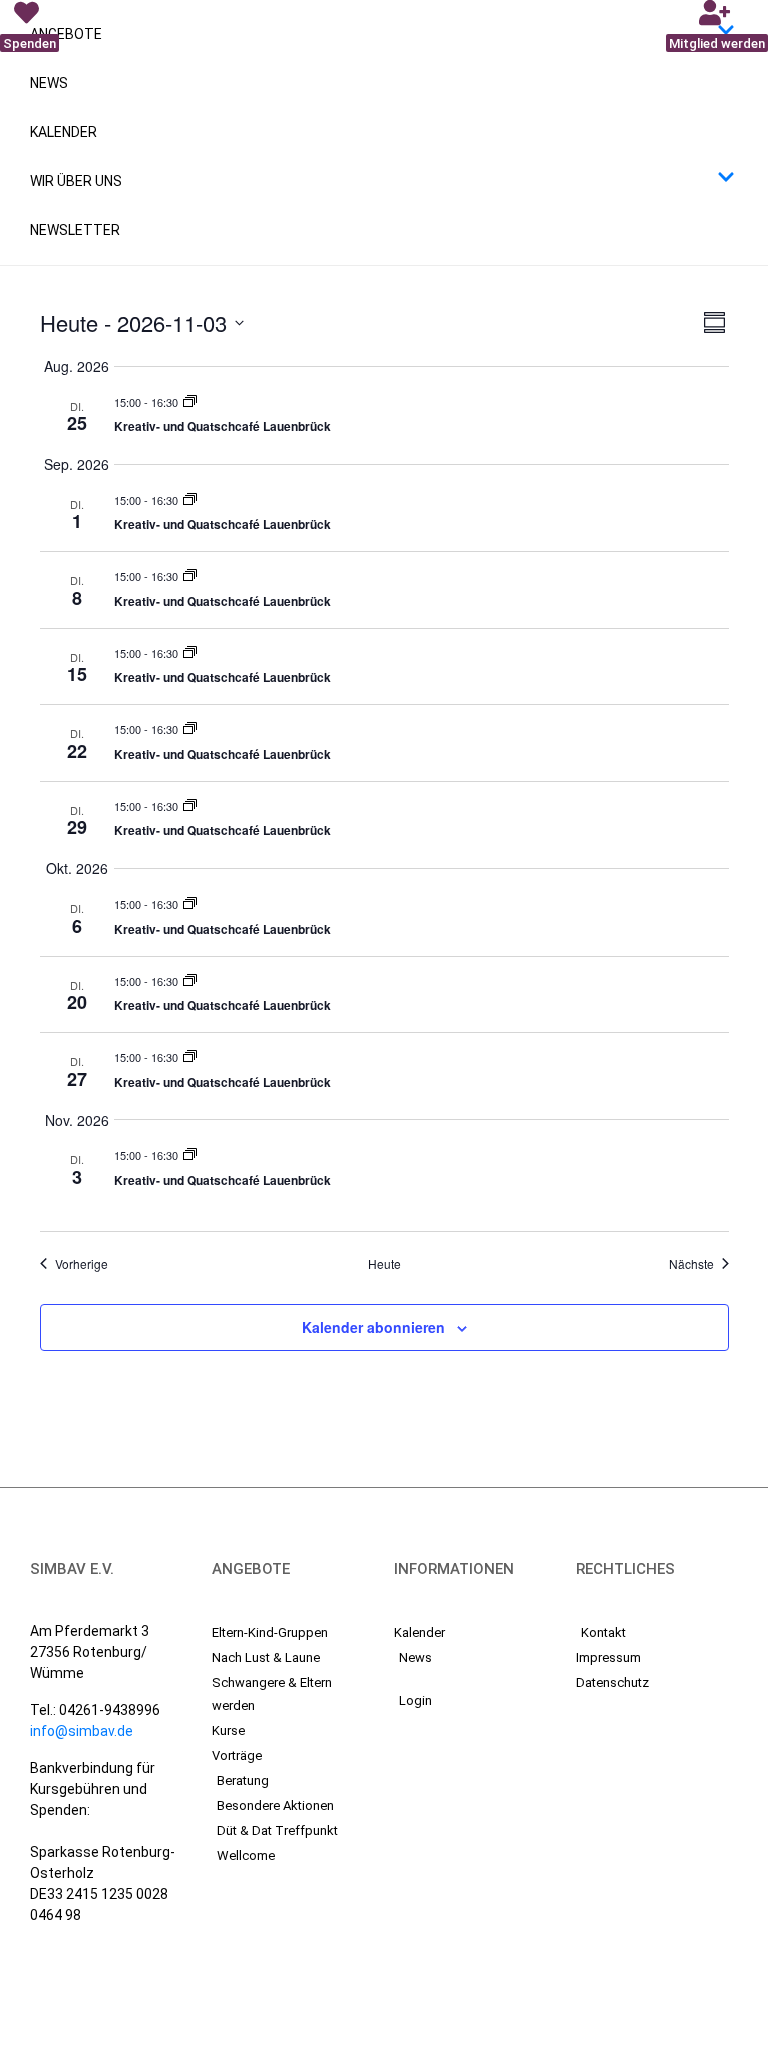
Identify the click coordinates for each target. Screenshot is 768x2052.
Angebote (66, 34)
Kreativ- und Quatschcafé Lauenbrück (222, 426)
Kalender (63, 132)
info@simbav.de (81, 1731)
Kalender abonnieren (373, 1327)
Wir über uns (76, 181)
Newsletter (75, 230)
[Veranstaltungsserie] (190, 402)
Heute (384, 1264)
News (49, 83)
